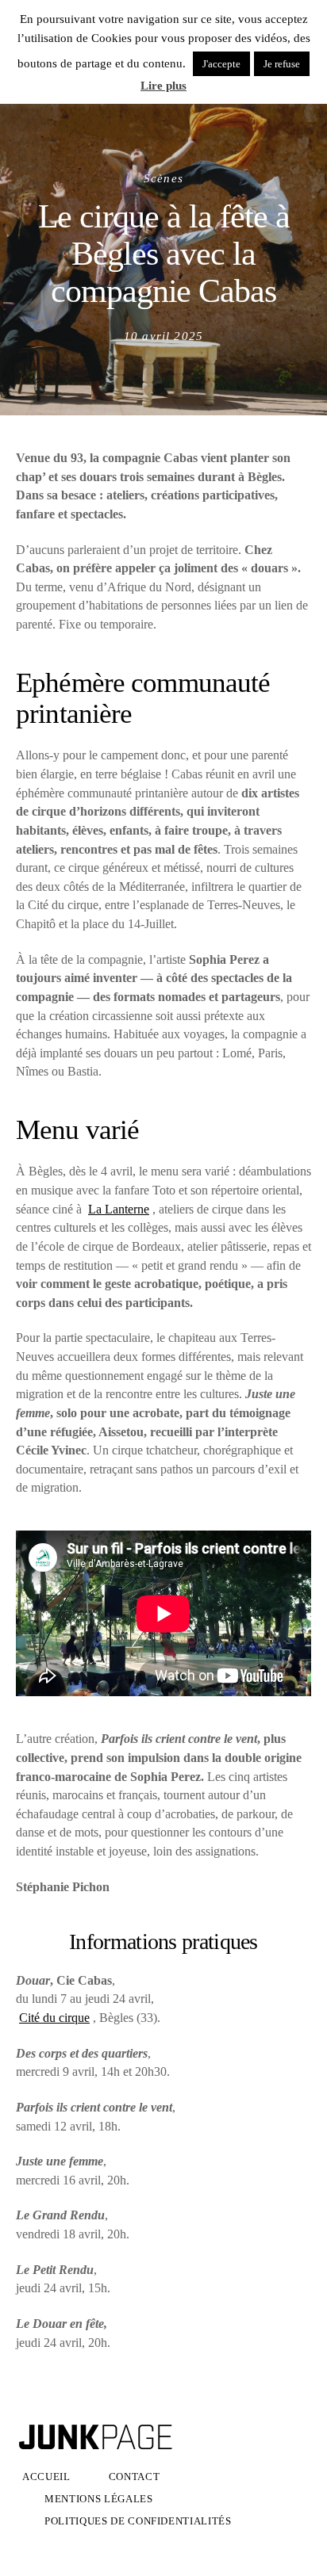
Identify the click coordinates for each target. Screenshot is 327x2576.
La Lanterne (119, 1209)
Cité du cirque (54, 2018)
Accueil (46, 2477)
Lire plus (163, 86)
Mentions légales (99, 2499)
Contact (135, 2477)
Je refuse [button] (282, 64)
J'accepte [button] (221, 64)
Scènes (163, 178)
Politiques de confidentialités (138, 2521)
